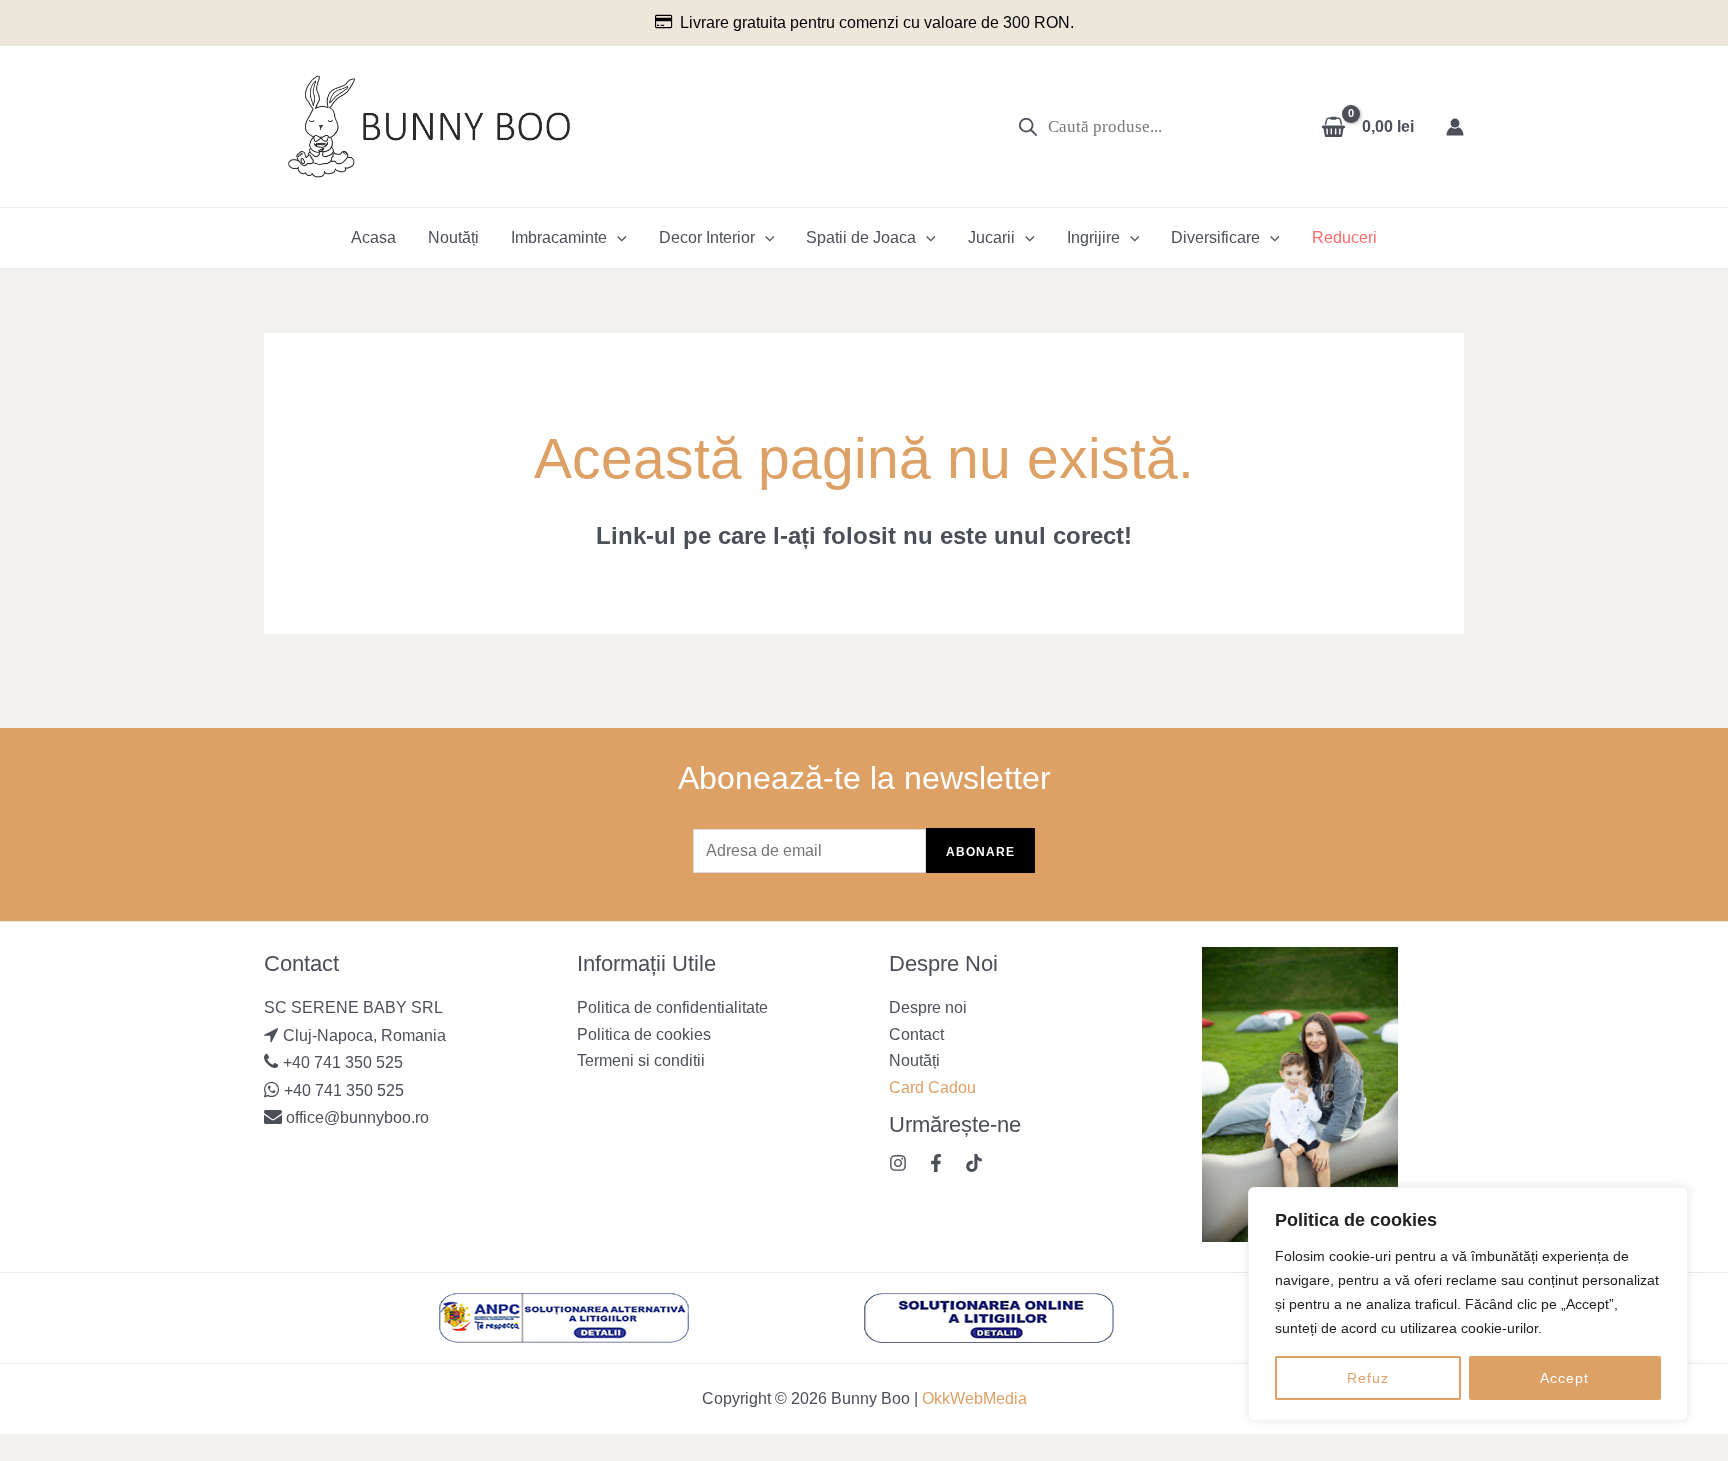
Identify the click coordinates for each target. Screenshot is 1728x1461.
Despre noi (928, 1007)
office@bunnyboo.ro (355, 1117)
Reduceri (1344, 237)
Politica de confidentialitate (672, 1007)
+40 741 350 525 (343, 1062)
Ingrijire (1093, 237)
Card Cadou (932, 1087)
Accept (1564, 1378)
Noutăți (453, 237)
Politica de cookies (644, 1034)
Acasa (373, 237)
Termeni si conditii (641, 1060)
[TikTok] (974, 1163)
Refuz (1368, 1378)
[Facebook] (936, 1163)
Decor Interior (707, 237)
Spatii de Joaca (861, 237)
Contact (916, 1034)
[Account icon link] (1455, 127)
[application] (617, 238)
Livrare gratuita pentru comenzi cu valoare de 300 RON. (877, 22)
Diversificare (1215, 237)
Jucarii (991, 237)
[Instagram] (898, 1163)
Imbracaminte (559, 237)
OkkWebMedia (974, 1398)
